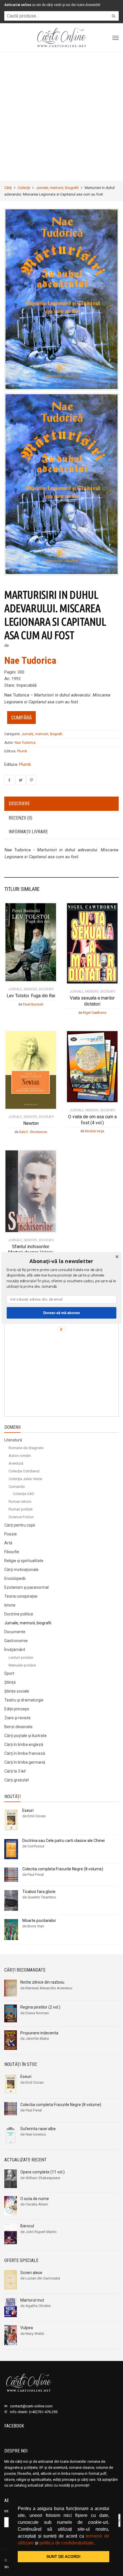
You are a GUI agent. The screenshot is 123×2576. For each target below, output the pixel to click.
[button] (61, 1261)
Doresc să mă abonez (61, 1313)
